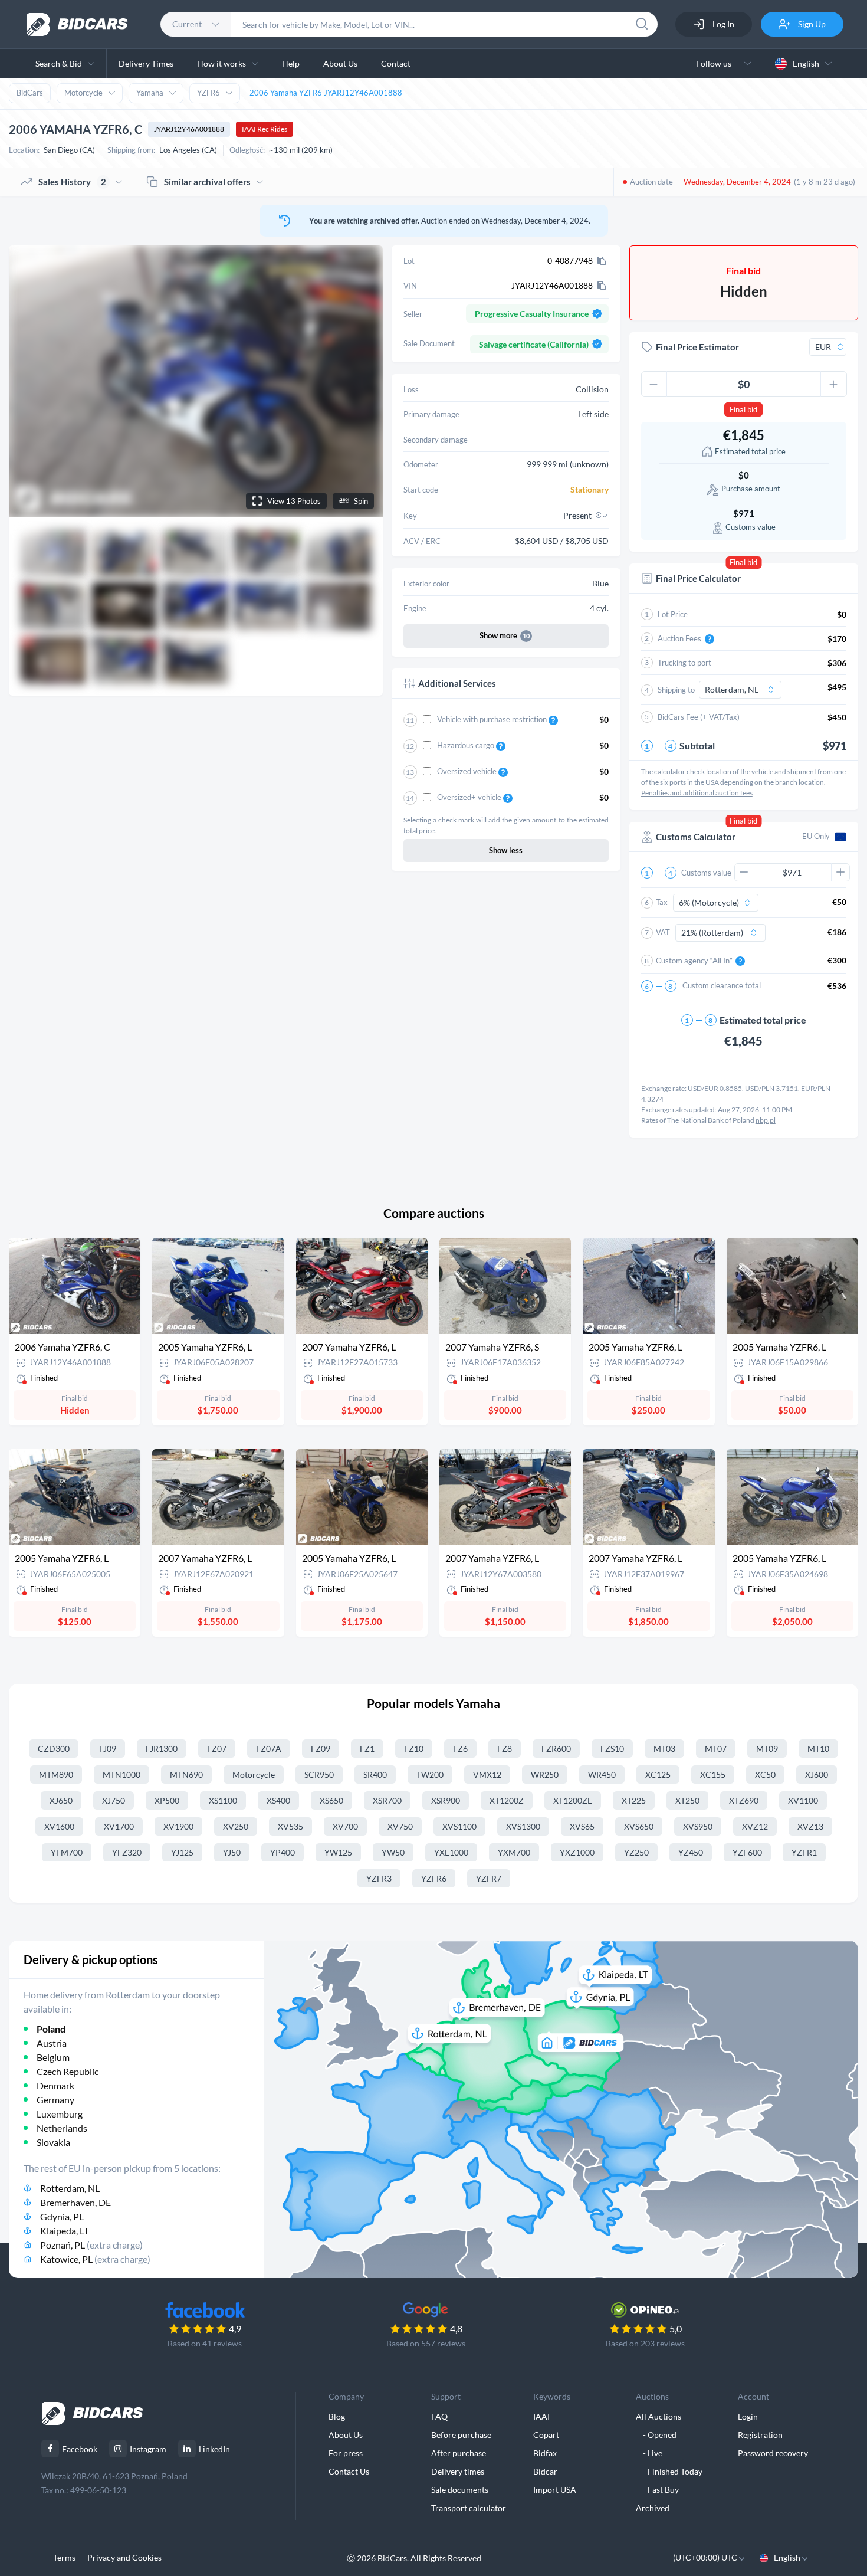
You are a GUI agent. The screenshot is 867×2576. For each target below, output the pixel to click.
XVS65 (582, 1826)
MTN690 (186, 1774)
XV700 (345, 1826)
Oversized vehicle (468, 771)
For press (346, 2453)
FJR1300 (162, 1749)
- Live (649, 2453)
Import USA (555, 2490)
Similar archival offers (207, 182)
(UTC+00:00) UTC (706, 2557)
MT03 (664, 1749)
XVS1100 (459, 1826)
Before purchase (461, 2435)
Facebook (80, 2449)
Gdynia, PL (62, 2216)
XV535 (290, 1826)
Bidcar (545, 2471)
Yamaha (150, 93)
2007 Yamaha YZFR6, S (492, 1347)
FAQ (439, 2416)
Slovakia (53, 2142)
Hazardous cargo (467, 745)
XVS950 (698, 1826)
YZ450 (691, 1852)
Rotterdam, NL (70, 2188)
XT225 (634, 1800)
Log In (722, 24)
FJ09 (108, 1749)
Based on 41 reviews (205, 2343)
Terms (64, 2557)
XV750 (400, 1826)
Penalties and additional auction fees (697, 793)
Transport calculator (469, 2508)
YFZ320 (127, 1852)
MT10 (818, 1749)
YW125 (338, 1852)
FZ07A (269, 1749)
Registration (760, 2435)
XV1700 (119, 1826)
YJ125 (182, 1852)
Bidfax (545, 2453)
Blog (337, 2416)
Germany (55, 2100)
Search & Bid (59, 63)
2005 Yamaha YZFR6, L (205, 1347)
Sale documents (460, 2490)
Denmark (55, 2085)
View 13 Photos (294, 501)
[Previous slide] (29, 381)
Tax (662, 902)
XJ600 (817, 1774)
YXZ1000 (577, 1852)
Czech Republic (68, 2071)
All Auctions (659, 2416)
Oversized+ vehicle (470, 797)
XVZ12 (755, 1826)
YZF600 (747, 1852)
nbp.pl (766, 1120)
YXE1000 (451, 1852)
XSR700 (387, 1800)
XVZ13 (810, 1826)
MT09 (767, 1749)
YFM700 (67, 1852)
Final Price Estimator (697, 347)
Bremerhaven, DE (75, 2202)
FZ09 (321, 1749)
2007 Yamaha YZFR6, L (349, 1347)
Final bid (743, 409)
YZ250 (636, 1852)
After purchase (459, 2453)
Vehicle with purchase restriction (493, 719)
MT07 (716, 1749)
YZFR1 (804, 1852)
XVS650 (639, 1826)
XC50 (765, 1774)
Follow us (715, 63)
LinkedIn (214, 2449)
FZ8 (505, 1749)
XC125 (658, 1774)
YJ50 (232, 1852)
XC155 (713, 1774)
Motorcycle (83, 93)
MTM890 (56, 1774)
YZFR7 (489, 1878)
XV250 (236, 1826)
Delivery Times (146, 63)
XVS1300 (523, 1826)
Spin (361, 501)
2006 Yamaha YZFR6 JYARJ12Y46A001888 (326, 93)
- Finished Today (669, 2471)
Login (748, 2416)
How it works (221, 63)
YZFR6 (208, 93)
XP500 (167, 1800)
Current (187, 24)
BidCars (30, 93)
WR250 (545, 1774)
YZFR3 (379, 1878)
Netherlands (62, 2128)
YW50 (393, 1852)
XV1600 (59, 1826)
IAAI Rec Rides (265, 129)
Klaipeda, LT (65, 2231)
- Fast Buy (657, 2490)
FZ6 (460, 1749)
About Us (340, 63)
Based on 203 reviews (645, 2343)
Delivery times (458, 2471)
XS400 (278, 1800)
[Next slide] (363, 381)
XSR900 (446, 1800)
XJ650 (61, 1800)
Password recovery (773, 2453)
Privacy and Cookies (124, 2557)
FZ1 (367, 1749)
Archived (653, 2508)
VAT (663, 932)
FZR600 (556, 1749)
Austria (52, 2043)
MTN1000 (121, 1774)
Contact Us (349, 2471)
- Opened (656, 2435)
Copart (546, 2435)
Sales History (72, 182)
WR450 (602, 1774)
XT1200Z (507, 1800)
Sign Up (811, 24)
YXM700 (514, 1852)
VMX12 (487, 1774)
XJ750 (114, 1800)
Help (291, 63)
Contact (396, 63)
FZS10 (612, 1749)
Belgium (53, 2057)
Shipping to (676, 690)
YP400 (283, 1852)
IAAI (541, 2416)
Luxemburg (60, 2114)
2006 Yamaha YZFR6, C (63, 1347)
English (806, 63)
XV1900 (178, 1826)
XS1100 (223, 1800)
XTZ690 (744, 1800)
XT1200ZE (573, 1800)
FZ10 (414, 1749)
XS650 (331, 1800)
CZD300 (54, 1749)
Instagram (148, 2449)
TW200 (430, 1774)
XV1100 (803, 1800)
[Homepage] (77, 24)
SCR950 (319, 1774)
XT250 (687, 1800)
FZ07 (217, 1749)
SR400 (375, 1774)
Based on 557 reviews (426, 2343)
